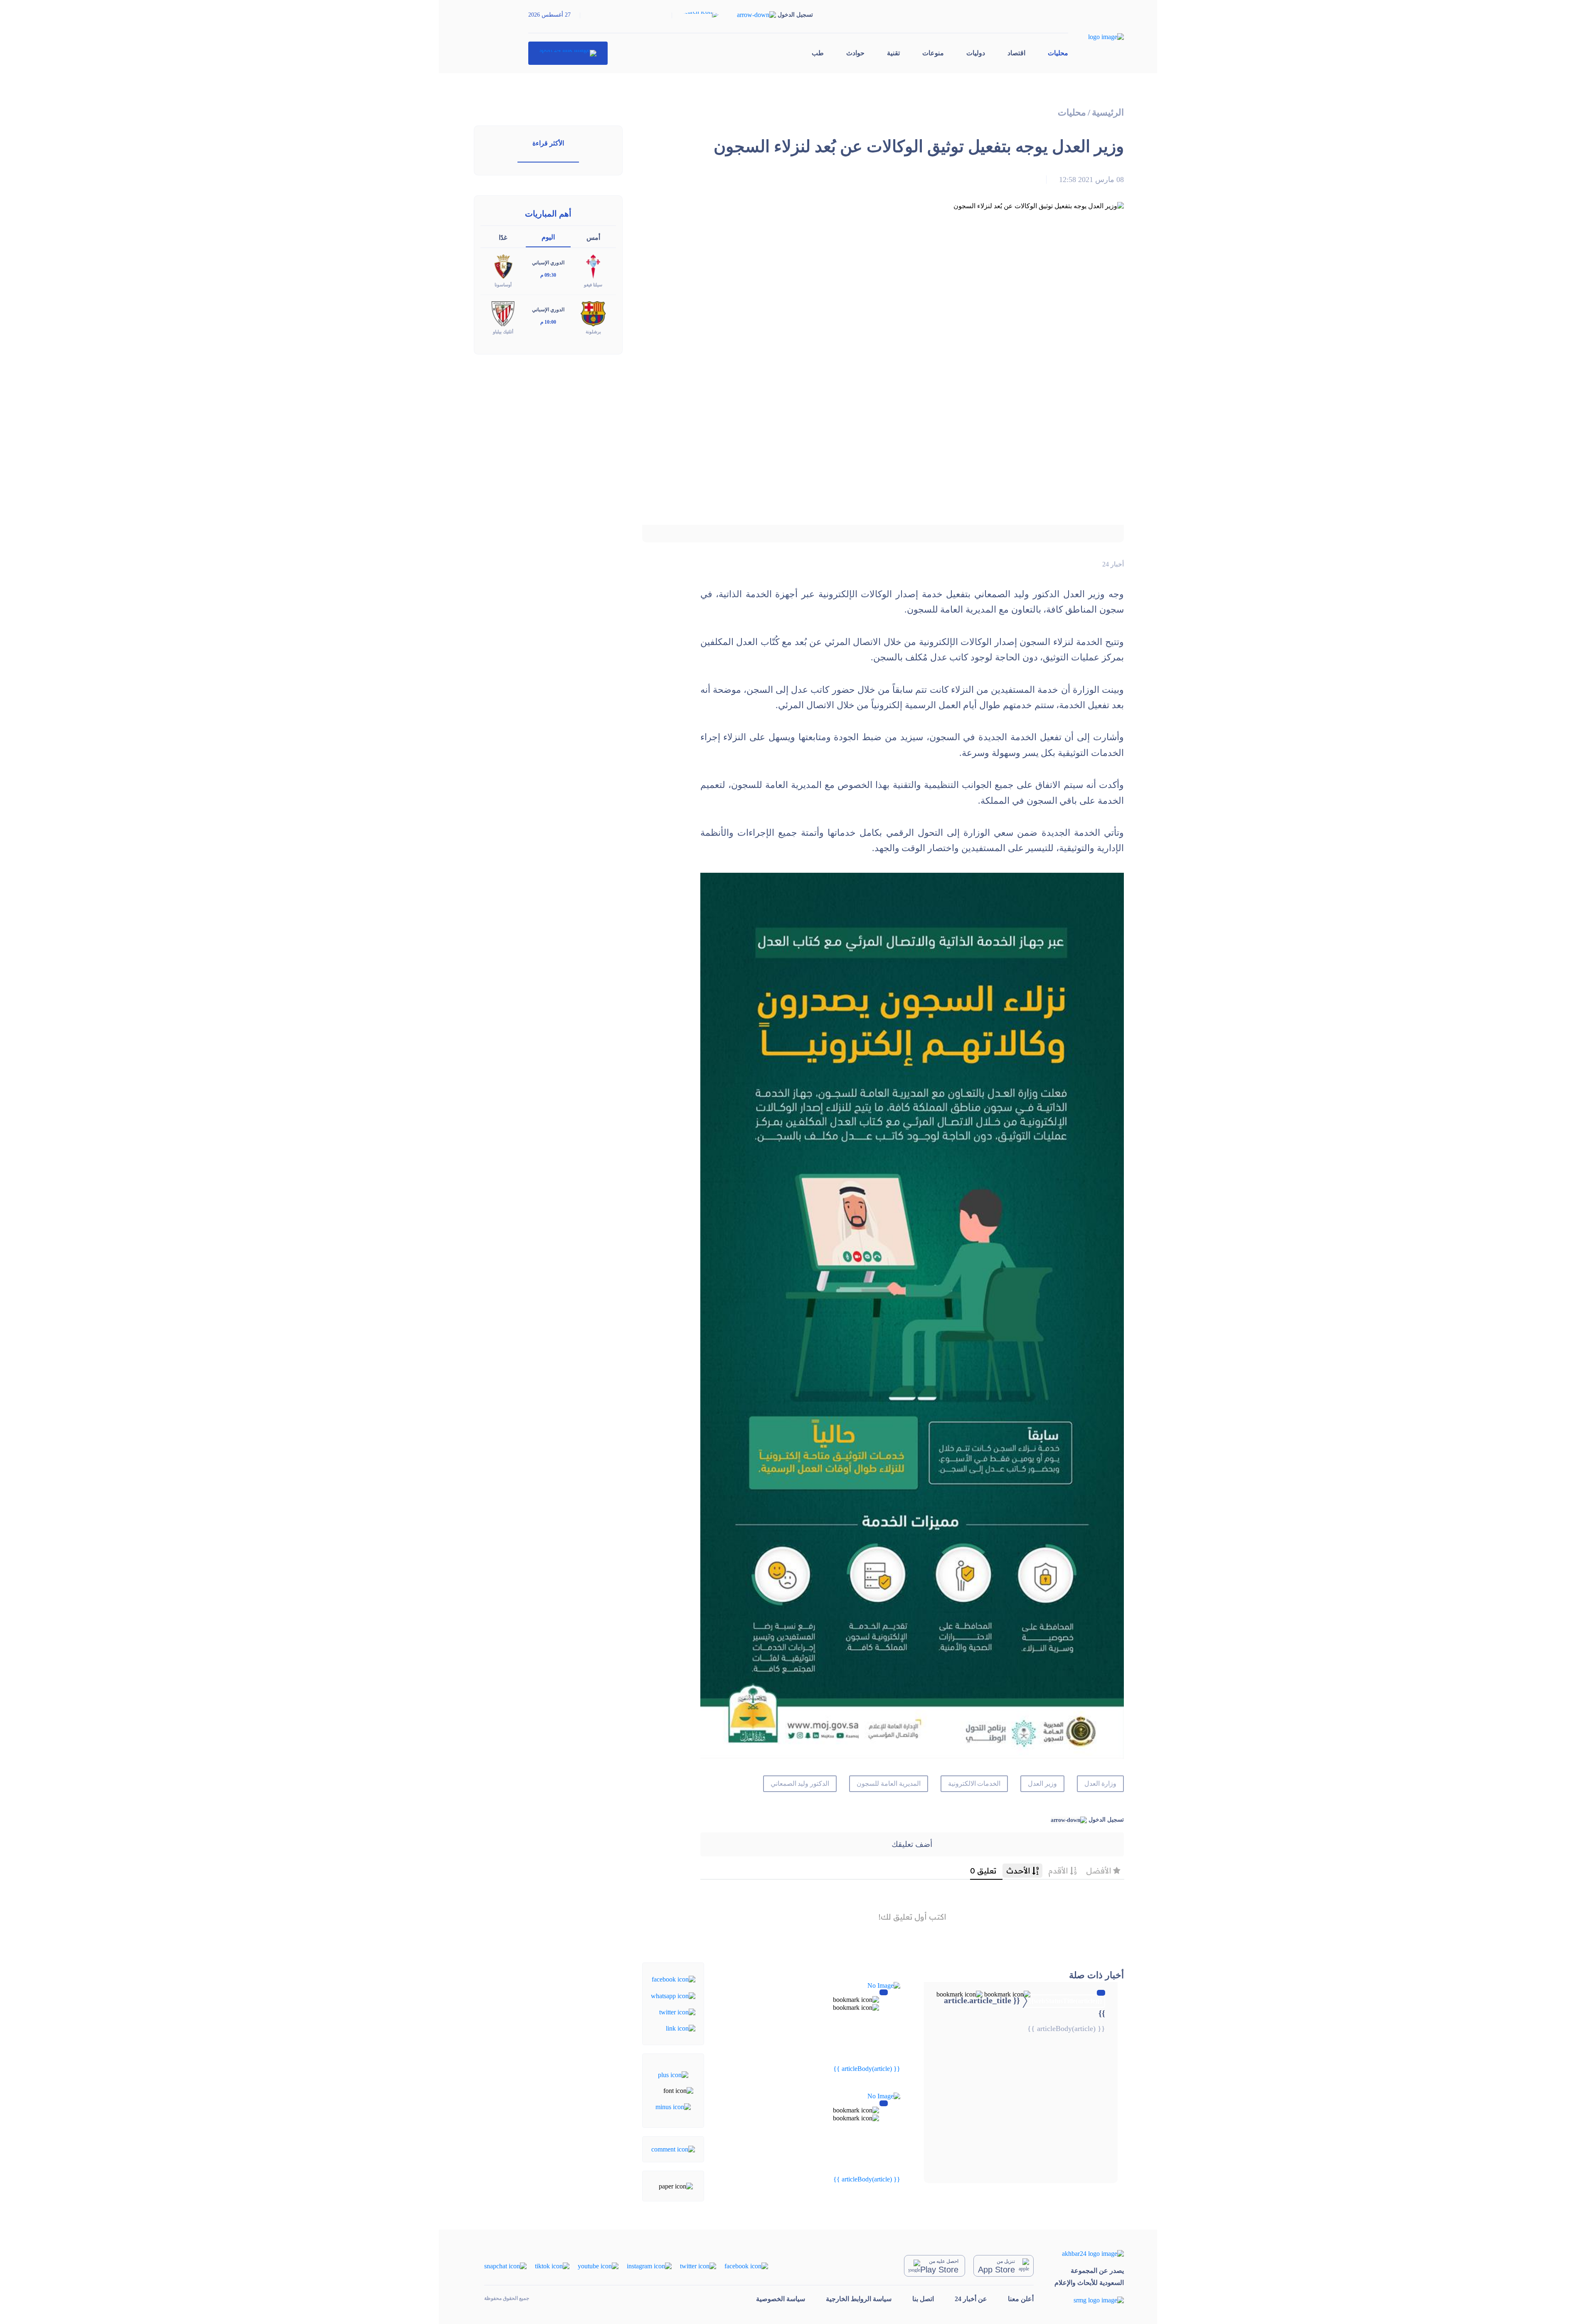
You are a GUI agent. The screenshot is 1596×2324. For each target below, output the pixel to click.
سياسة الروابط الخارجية (859, 2299)
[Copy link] (681, 2028)
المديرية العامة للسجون (889, 1784)
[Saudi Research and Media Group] (1089, 2300)
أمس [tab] (593, 238)
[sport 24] (568, 53)
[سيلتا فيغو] (593, 266)
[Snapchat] (505, 2266)
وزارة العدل (1100, 1784)
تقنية (893, 53)
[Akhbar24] (1089, 2254)
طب (818, 53)
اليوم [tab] (548, 237)
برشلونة (593, 332)
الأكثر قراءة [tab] (548, 143)
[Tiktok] (552, 2266)
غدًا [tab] (503, 238)
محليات (1058, 53)
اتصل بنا (923, 2299)
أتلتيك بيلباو (503, 332)
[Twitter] (677, 2012)
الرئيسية (1108, 112)
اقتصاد (1016, 53)
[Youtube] (598, 2266)
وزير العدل (1042, 1784)
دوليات (976, 53)
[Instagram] (649, 2266)
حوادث (855, 53)
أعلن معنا (1021, 2299)
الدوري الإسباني (548, 263)
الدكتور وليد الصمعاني (800, 1784)
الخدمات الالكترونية (974, 1784)
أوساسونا (503, 285)
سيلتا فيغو (593, 285)
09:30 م (548, 275)
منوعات (933, 53)
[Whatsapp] (673, 1995)
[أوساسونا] (503, 266)
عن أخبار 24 (971, 2299)
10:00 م (548, 322)
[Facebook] (674, 1979)
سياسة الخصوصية (781, 2299)
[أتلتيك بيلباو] (503, 313)
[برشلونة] (593, 313)
